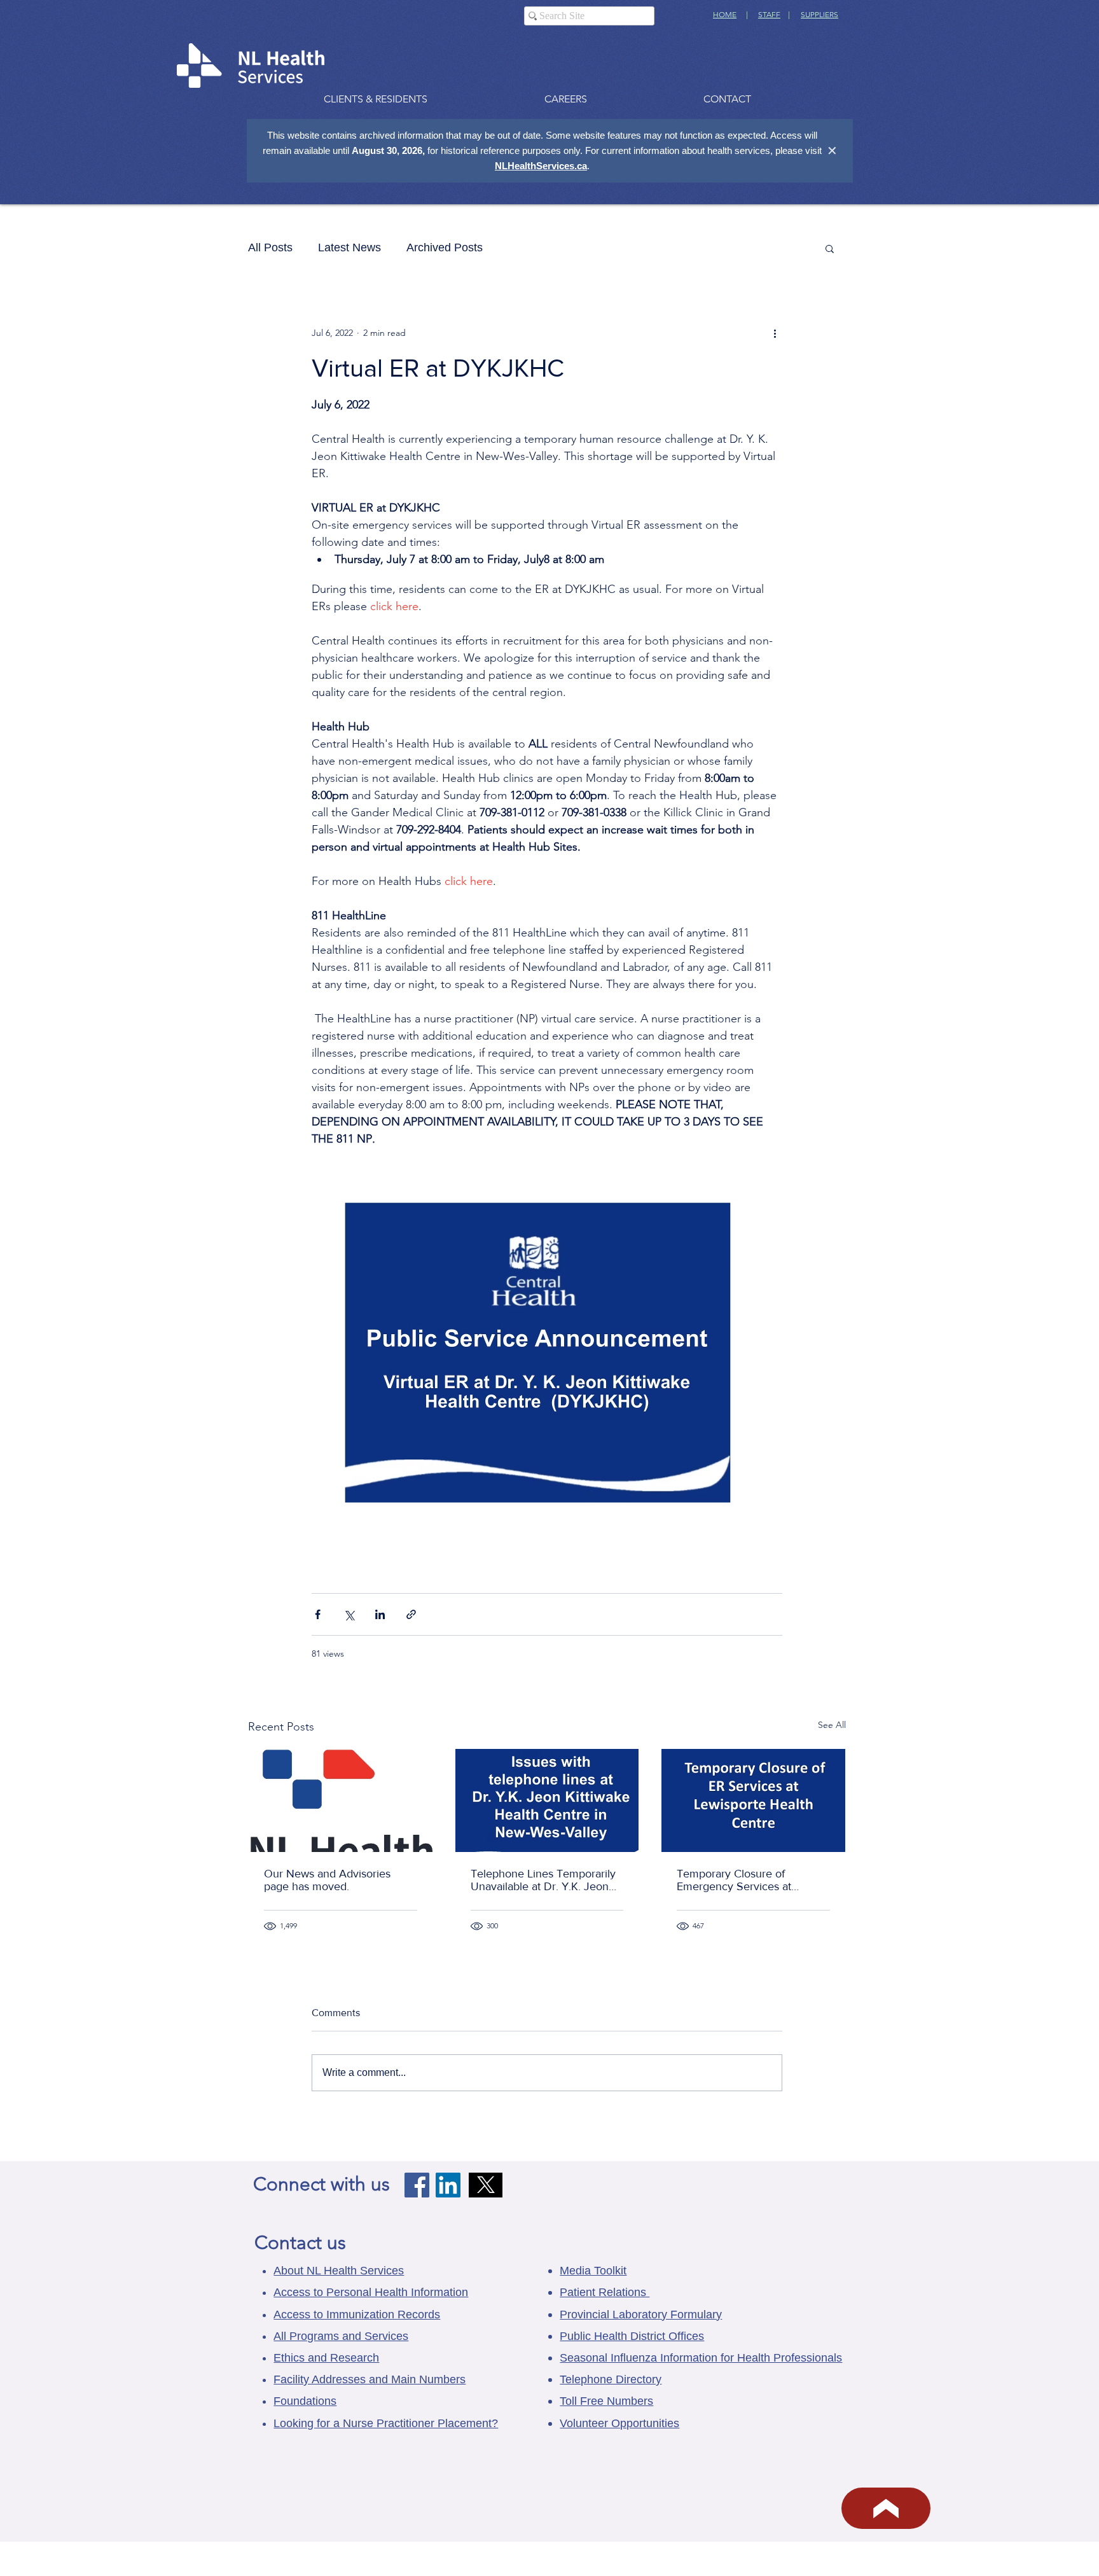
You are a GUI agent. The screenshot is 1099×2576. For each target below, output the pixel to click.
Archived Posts (445, 247)
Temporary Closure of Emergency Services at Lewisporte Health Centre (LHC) (740, 1880)
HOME (725, 14)
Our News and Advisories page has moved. (327, 1880)
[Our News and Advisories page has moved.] (341, 1800)
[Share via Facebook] (318, 1614)
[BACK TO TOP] (886, 2508)
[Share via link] (411, 1614)
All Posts (270, 247)
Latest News (349, 247)
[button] (830, 248)
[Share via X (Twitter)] (349, 1614)
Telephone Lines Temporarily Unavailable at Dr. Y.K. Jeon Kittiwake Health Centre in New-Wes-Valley (543, 1880)
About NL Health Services (339, 2271)
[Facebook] (417, 2185)
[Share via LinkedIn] (380, 1614)
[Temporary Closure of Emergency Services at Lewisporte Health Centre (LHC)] (753, 1800)
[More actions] (775, 333)
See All (832, 1725)
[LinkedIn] (448, 2185)
